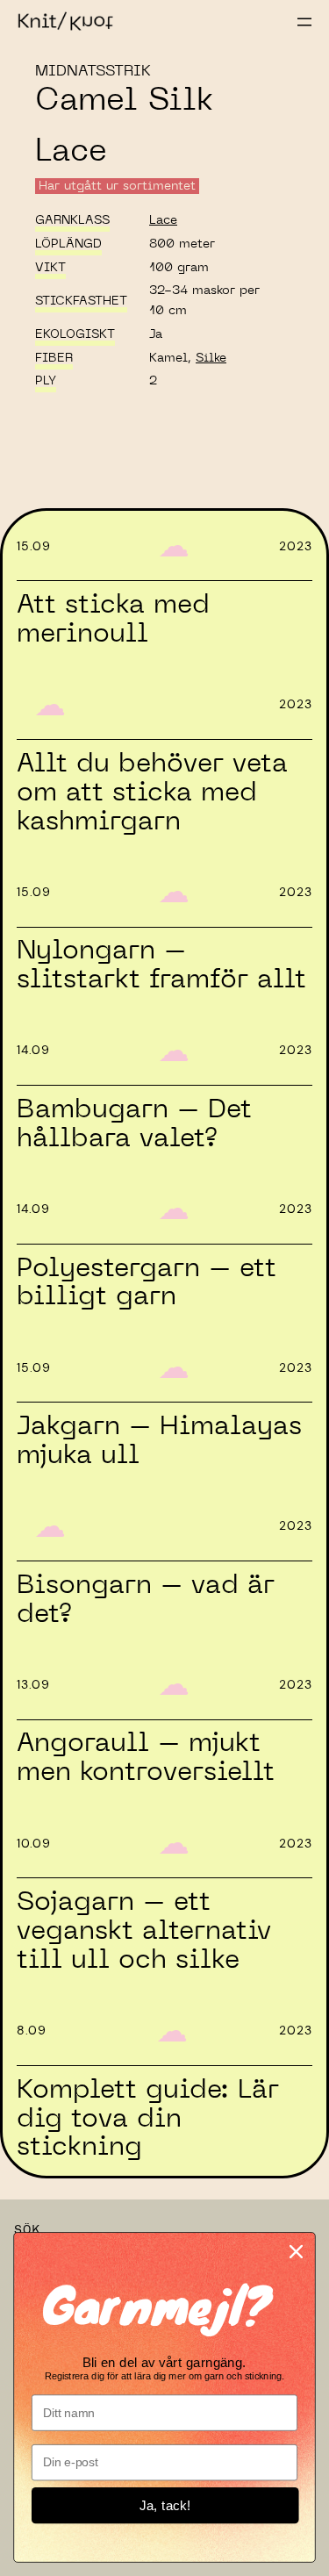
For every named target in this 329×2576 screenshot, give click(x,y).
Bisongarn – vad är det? (146, 1600)
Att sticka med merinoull (113, 619)
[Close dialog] (296, 2251)
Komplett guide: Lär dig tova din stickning (148, 2119)
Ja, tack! (165, 2505)
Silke (211, 358)
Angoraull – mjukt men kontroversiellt (146, 1758)
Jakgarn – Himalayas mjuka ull (159, 1441)
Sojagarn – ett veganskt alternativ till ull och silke (144, 1931)
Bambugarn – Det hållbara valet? (134, 1124)
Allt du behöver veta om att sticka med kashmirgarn (152, 793)
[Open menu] (304, 22)
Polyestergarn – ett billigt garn (147, 1283)
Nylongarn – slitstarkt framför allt (161, 965)
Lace (163, 220)
